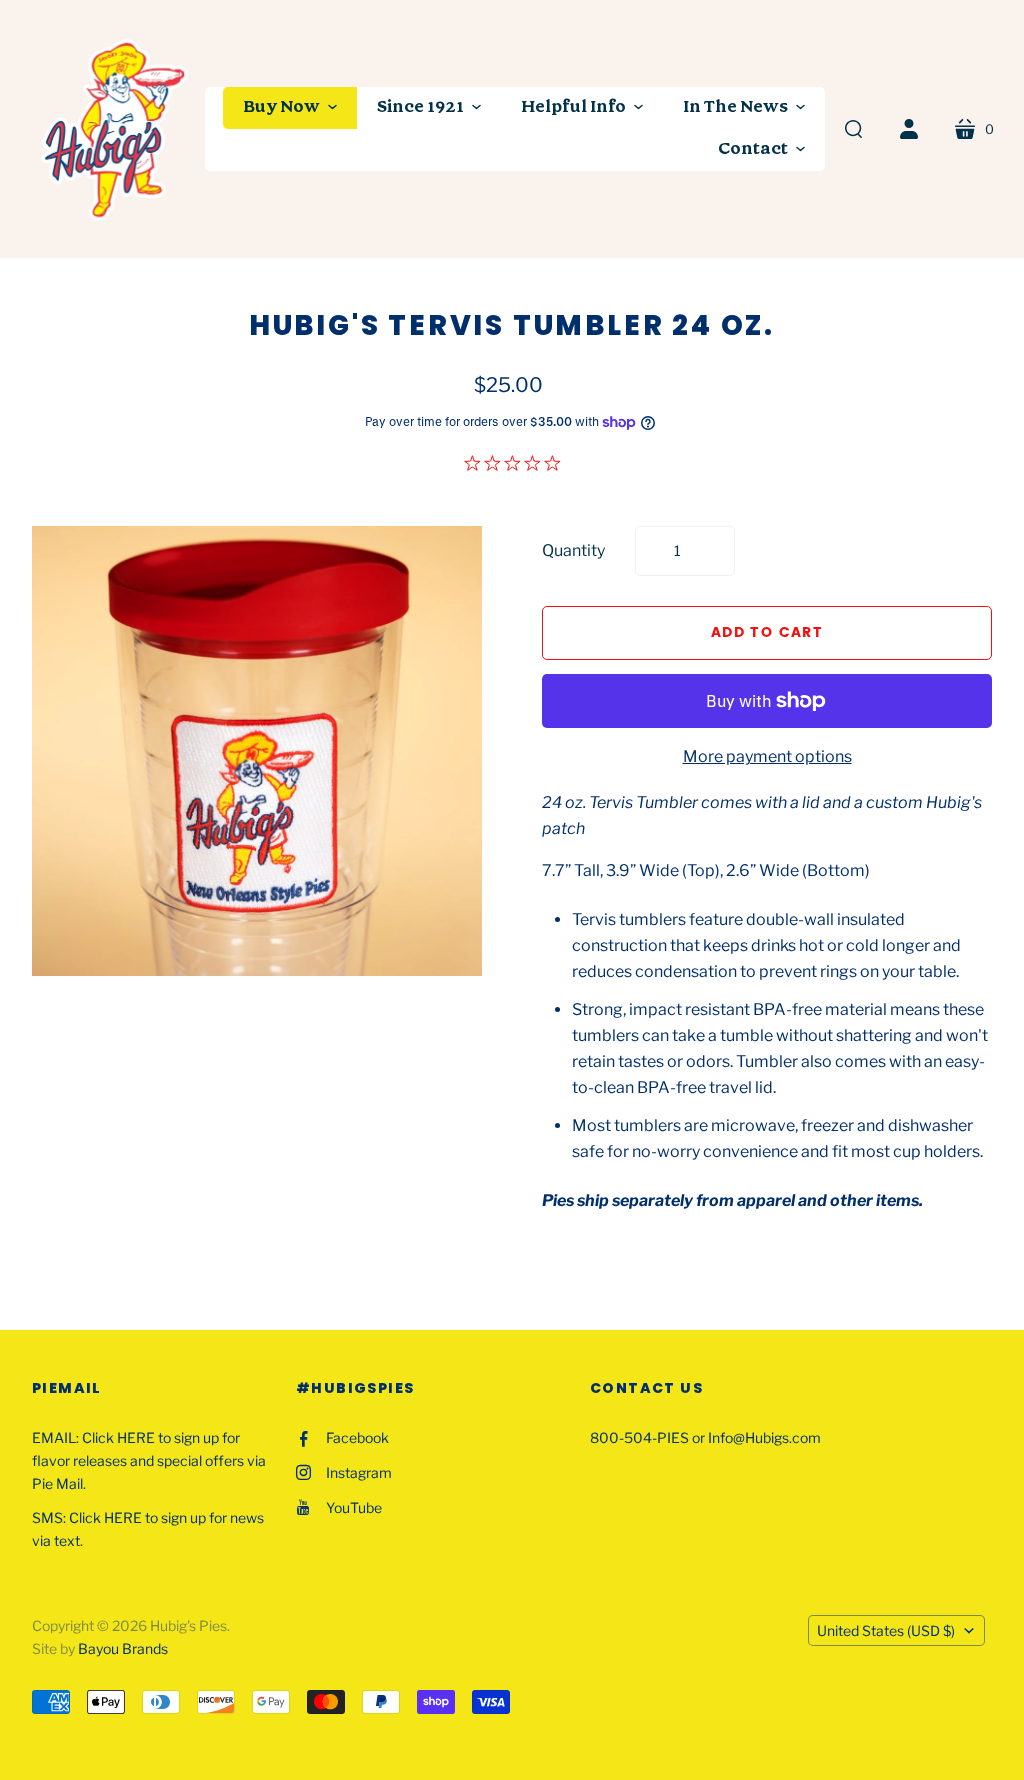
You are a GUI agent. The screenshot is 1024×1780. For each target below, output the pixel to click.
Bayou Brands (123, 1648)
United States (886, 1630)
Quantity (573, 550)
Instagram (359, 1472)
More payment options (767, 756)
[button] (290, 108)
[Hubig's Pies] (117, 129)
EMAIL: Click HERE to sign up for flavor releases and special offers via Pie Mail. (149, 1460)
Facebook (357, 1437)
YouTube (354, 1507)
